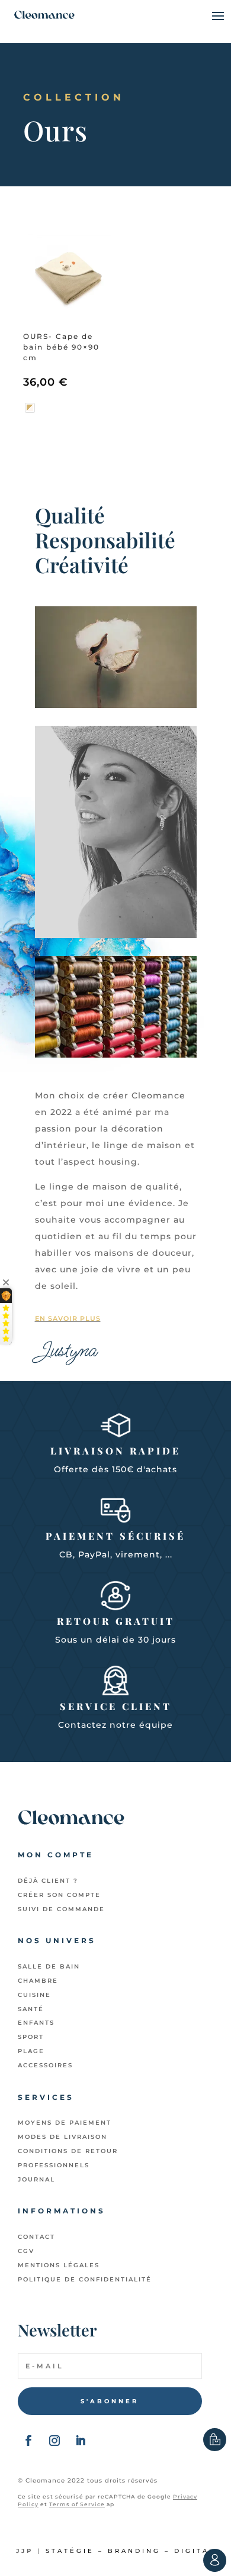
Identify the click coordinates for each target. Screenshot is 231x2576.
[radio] (30, 408)
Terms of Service (77, 2504)
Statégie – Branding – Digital (130, 2551)
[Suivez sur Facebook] (28, 2441)
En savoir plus (68, 1318)
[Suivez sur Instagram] (54, 2441)
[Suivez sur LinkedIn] (81, 2441)
